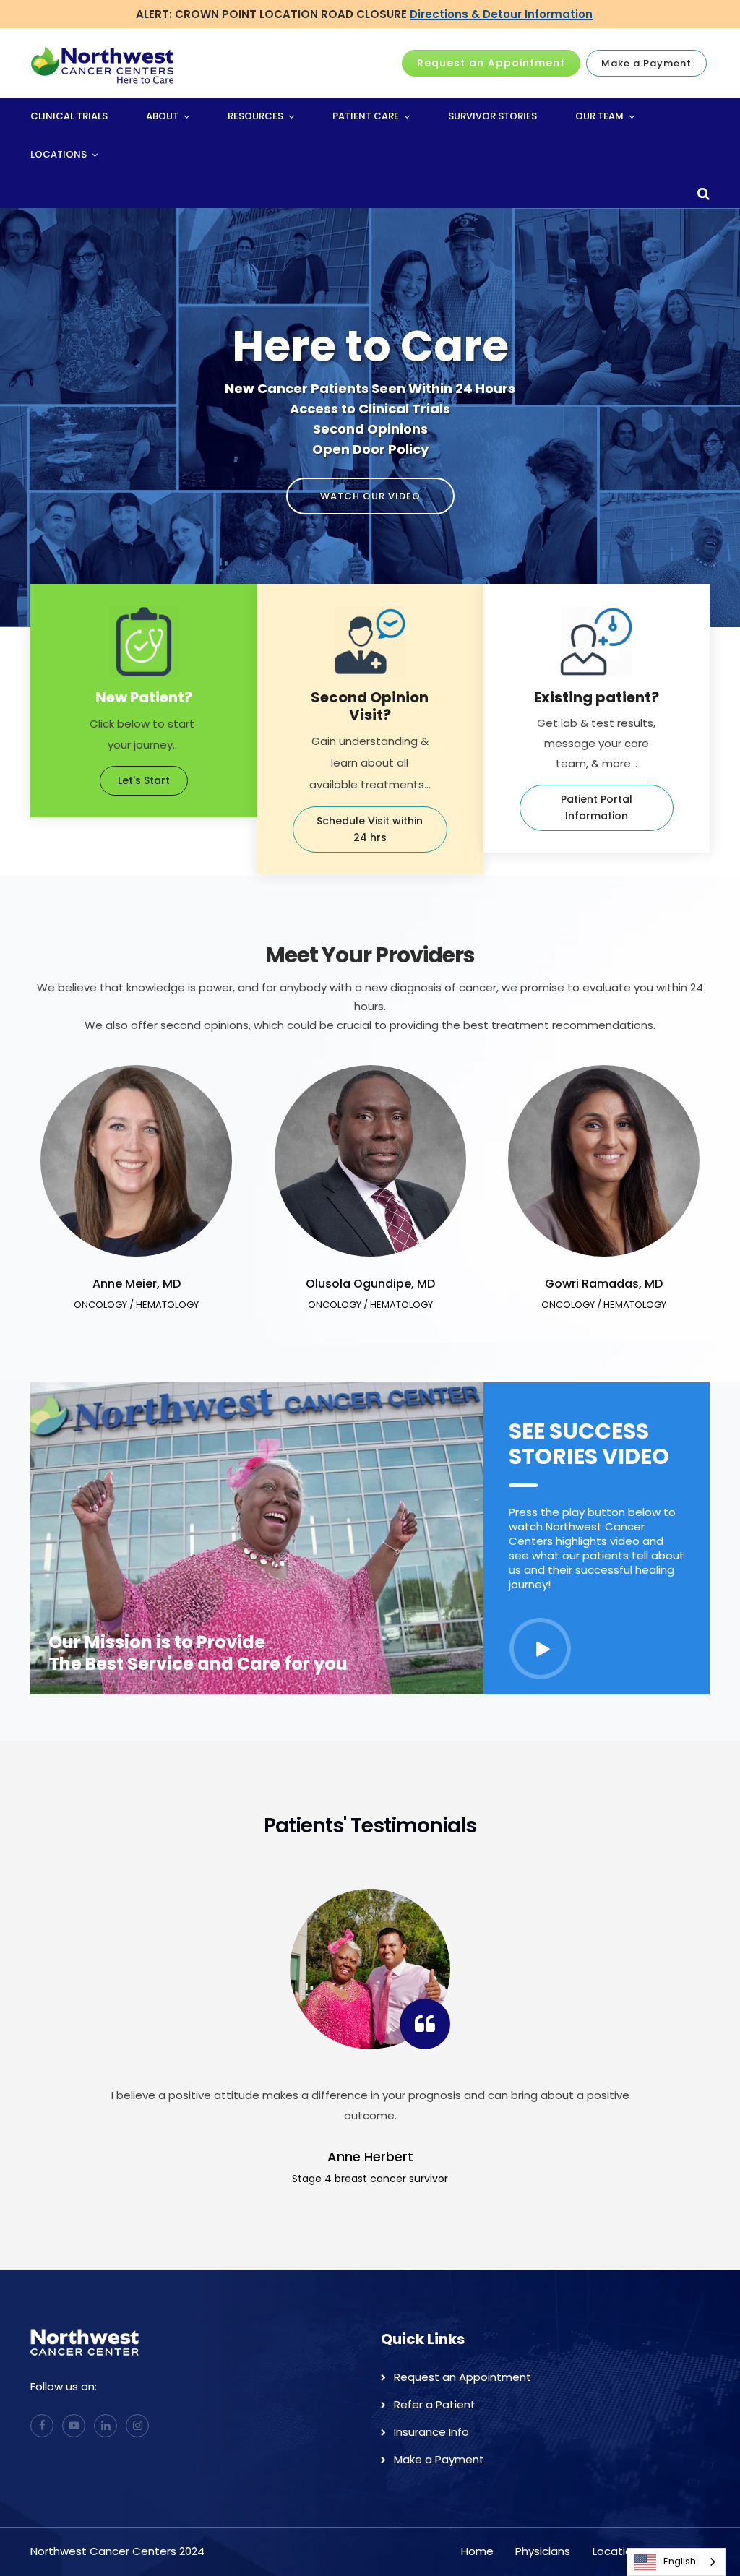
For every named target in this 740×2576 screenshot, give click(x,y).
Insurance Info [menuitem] (431, 2432)
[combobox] (676, 2562)
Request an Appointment (491, 63)
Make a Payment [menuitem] (439, 2459)
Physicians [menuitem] (543, 2551)
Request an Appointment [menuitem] (462, 2377)
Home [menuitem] (477, 2551)
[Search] (683, 259)
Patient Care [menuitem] (366, 116)
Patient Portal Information (597, 807)
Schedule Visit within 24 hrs (370, 829)
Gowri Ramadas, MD (604, 1284)
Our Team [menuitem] (599, 116)
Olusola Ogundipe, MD (370, 1284)
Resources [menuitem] (255, 116)
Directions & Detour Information (501, 14)
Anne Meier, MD (137, 1284)
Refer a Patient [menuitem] (435, 2404)
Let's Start (144, 780)
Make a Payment (646, 63)
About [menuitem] (162, 116)
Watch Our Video (370, 496)
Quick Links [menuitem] (423, 2339)
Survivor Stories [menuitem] (492, 116)
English (680, 2561)
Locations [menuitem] (59, 154)
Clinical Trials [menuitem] (69, 116)
